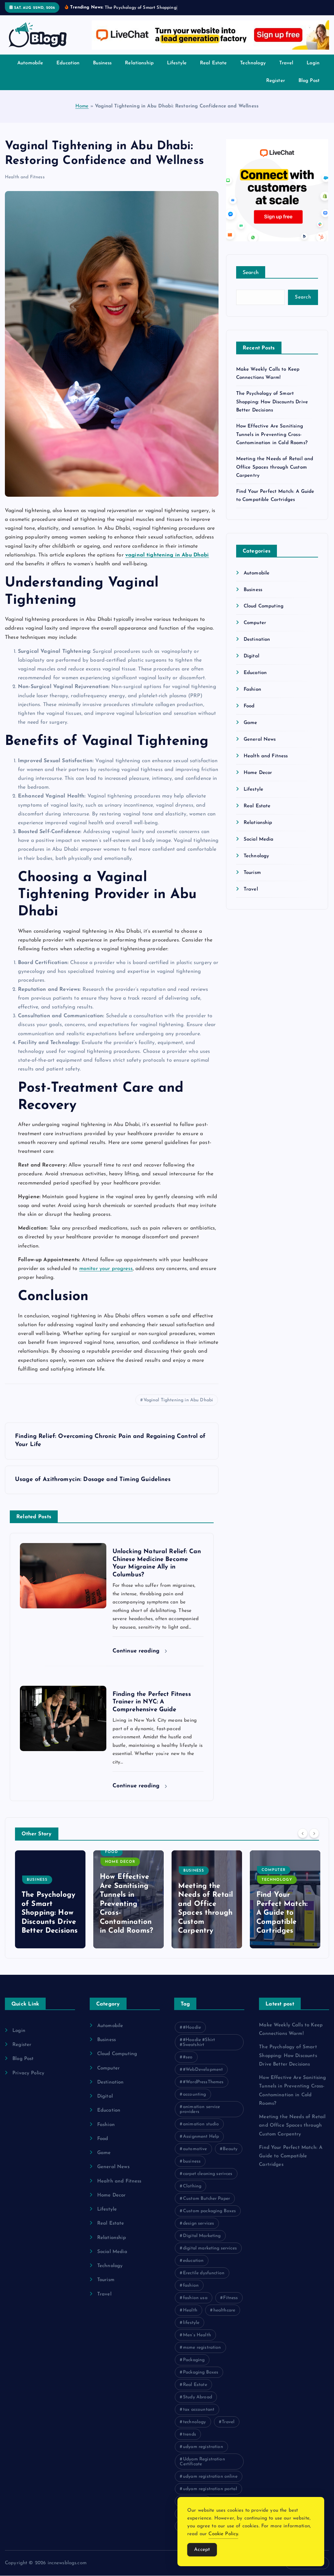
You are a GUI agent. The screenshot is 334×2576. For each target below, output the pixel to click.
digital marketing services (210, 2256)
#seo (188, 2065)
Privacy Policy (28, 2081)
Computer (255, 631)
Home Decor (258, 780)
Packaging (194, 2367)
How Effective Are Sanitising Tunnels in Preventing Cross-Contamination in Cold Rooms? (272, 442)
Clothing (192, 2194)
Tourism (252, 880)
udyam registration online (210, 2484)
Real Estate (213, 71)
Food (249, 714)
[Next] (314, 1841)
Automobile (30, 71)
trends (190, 2442)
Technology (253, 71)
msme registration (202, 2355)
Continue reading (137, 1658)
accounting (195, 2102)
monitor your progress (106, 1276)
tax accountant (199, 2417)
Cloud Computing (264, 614)
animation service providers (200, 2117)
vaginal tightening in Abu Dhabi (167, 563)
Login (313, 71)
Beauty (230, 2157)
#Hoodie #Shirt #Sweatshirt (197, 2050)
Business (102, 71)
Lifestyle (177, 71)
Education (68, 71)
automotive (195, 2157)
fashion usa (195, 2305)
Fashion (252, 697)
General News (260, 747)
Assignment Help (201, 2144)
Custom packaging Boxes (209, 2219)
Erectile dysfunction (204, 2281)
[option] (50, 1907)
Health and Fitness (25, 185)
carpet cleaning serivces (208, 2181)
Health (190, 2318)
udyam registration (203, 2454)
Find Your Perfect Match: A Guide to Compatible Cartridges (204, 1920)
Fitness (230, 2305)
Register (276, 88)
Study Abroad (197, 2405)
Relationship (139, 71)
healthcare (224, 2318)
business (192, 2169)
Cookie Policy (223, 2534)
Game (250, 730)
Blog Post (309, 88)
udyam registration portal (210, 2496)
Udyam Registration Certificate (202, 2469)
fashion (191, 2293)
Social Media (259, 847)
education (193, 2268)
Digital (251, 664)
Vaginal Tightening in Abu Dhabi (178, 1408)
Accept (202, 2550)
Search (251, 280)
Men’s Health (197, 2343)
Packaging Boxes (201, 2380)
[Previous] (303, 1841)
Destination (257, 647)
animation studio (201, 2132)
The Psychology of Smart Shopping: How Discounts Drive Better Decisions (272, 410)
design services (198, 2231)
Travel (286, 71)
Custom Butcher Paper (206, 2206)
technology (195, 2430)
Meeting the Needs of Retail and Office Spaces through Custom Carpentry (275, 475)
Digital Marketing (202, 2243)
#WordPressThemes (203, 2090)
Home (82, 114)
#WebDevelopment (203, 2077)
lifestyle (191, 2330)
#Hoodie (192, 2035)
